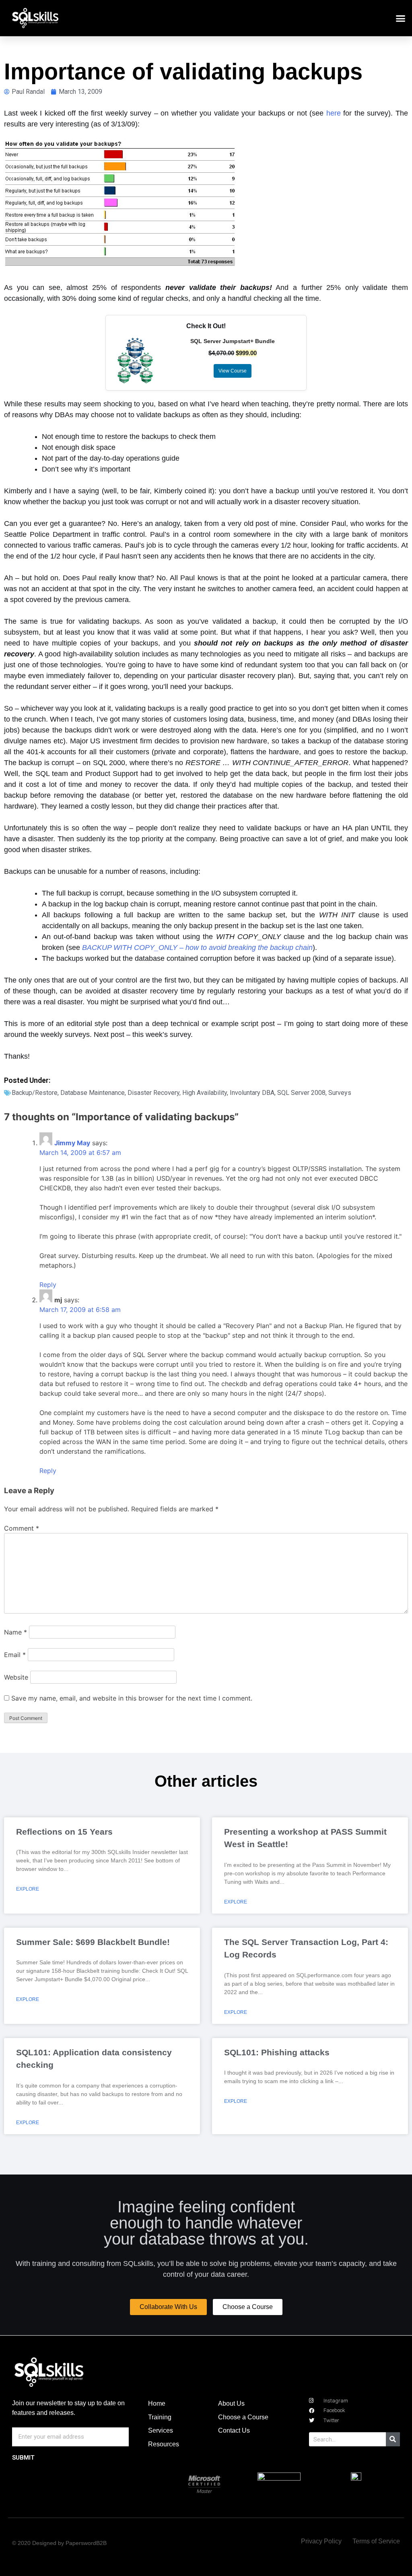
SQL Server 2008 (301, 1093)
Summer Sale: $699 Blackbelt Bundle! (93, 1942)
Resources (164, 2444)
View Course (233, 371)
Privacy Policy (321, 2541)
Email (15, 1655)
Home (157, 2403)
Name (15, 1632)
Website (16, 1677)
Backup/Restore (35, 1093)
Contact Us (234, 2430)
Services (161, 2430)
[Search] (393, 2439)
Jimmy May (72, 1143)
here (334, 113)
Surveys (340, 1093)
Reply (48, 1285)
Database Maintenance (93, 1093)
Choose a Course (243, 2417)
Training (160, 2417)
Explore (28, 1889)
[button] (401, 18)
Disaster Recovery (153, 1093)
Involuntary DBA (252, 1093)
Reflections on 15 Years (64, 1832)
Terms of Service (376, 2541)
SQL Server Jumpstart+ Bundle (233, 341)
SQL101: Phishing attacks (277, 2052)
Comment (22, 1528)
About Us (231, 2403)
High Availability (205, 1093)
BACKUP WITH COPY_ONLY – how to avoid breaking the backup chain (197, 948)
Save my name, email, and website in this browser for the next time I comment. (132, 1698)
